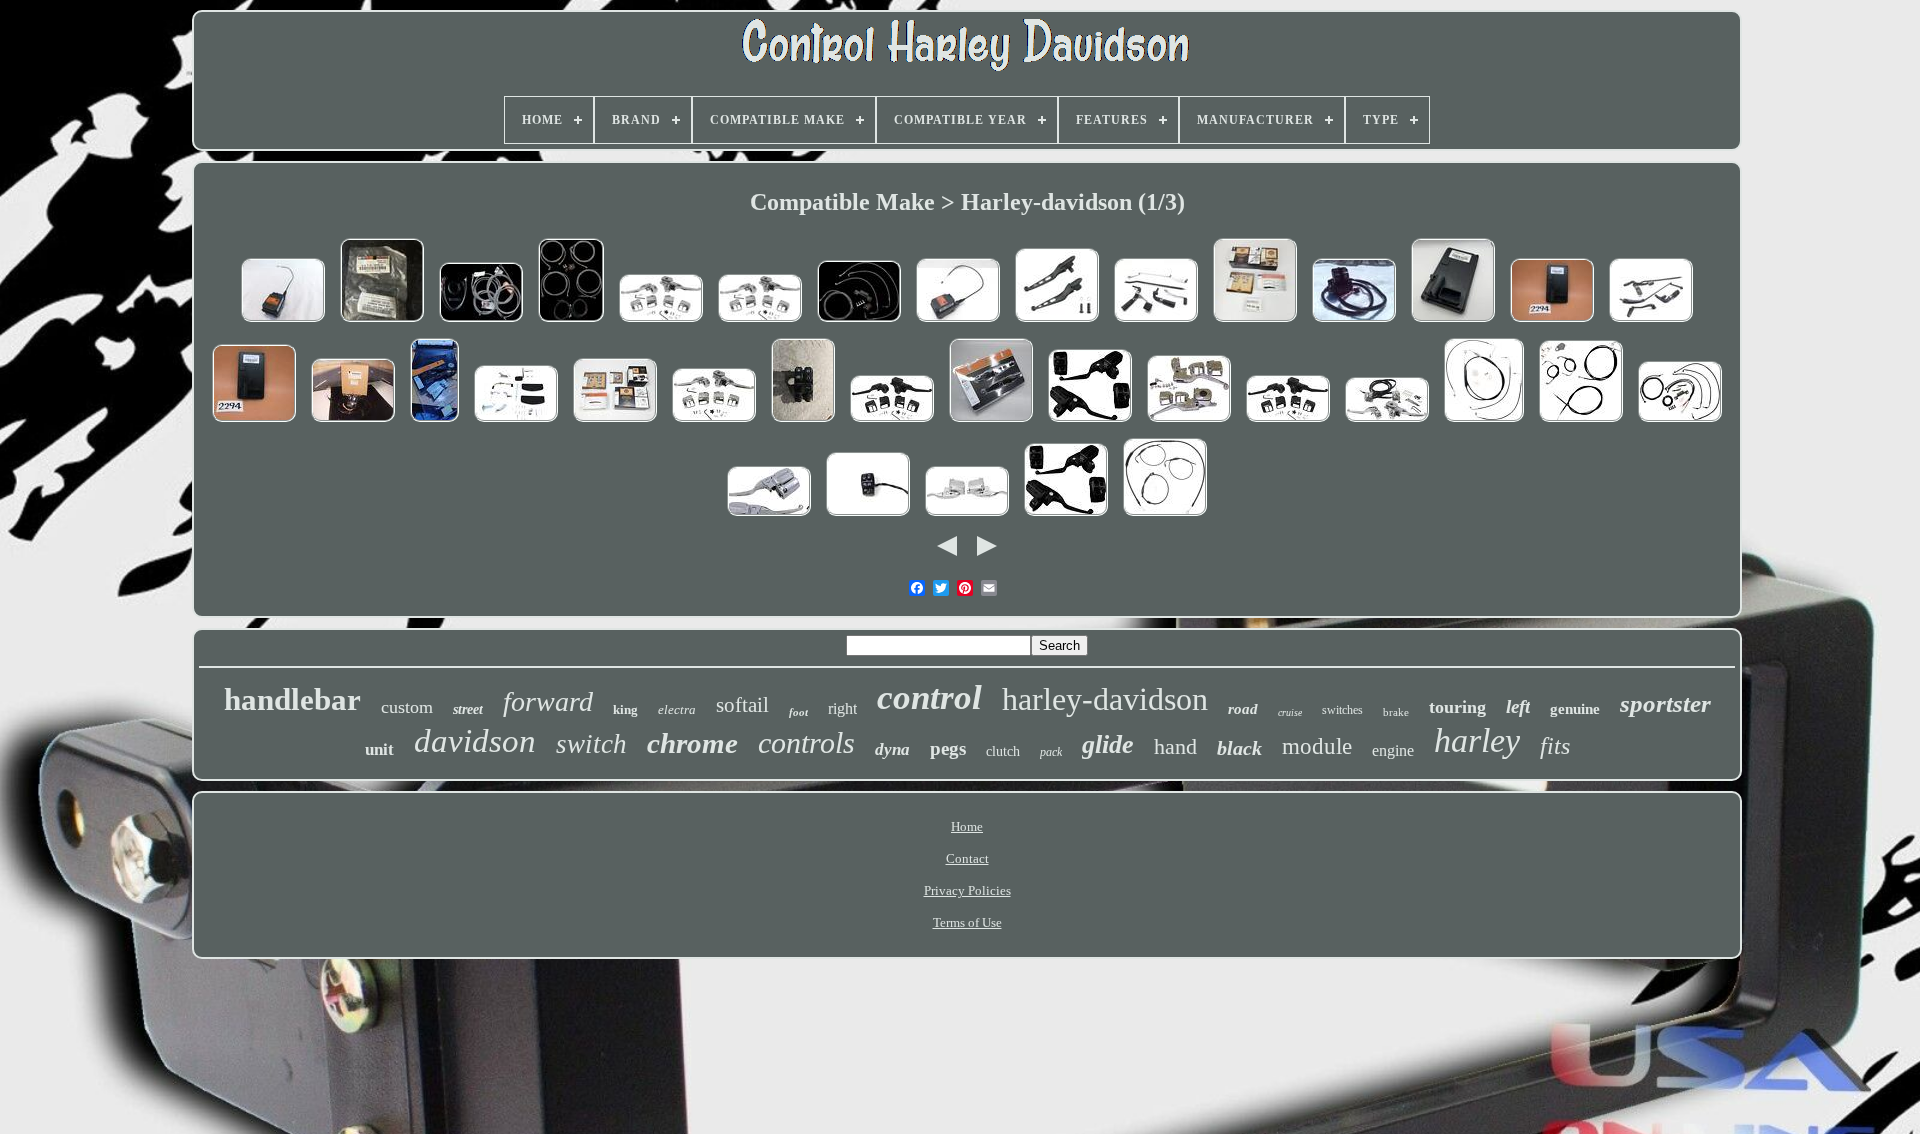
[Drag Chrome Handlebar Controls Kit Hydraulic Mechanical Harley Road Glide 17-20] (769, 517)
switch (591, 744)
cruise (1290, 712)
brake (1396, 712)
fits (1555, 746)
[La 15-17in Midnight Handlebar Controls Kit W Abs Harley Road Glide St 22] (1680, 423)
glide (1108, 744)
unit (379, 749)
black (1239, 748)
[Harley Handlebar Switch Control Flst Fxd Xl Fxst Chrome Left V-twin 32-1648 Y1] (353, 423)
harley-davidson (1105, 699)
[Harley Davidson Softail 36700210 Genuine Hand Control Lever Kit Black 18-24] (991, 423)
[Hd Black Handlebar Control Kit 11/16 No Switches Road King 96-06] (892, 423)
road (1243, 709)
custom (407, 707)
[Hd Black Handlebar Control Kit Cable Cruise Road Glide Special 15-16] (1066, 517)
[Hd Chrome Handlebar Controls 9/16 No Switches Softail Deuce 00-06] (661, 323)
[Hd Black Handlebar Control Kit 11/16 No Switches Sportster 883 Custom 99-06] (1288, 423)
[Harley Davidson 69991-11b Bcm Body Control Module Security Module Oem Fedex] (1453, 323)
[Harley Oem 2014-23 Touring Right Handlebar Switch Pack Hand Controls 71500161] (803, 423)
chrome (692, 743)
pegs (948, 748)
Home (967, 826)
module (1317, 746)
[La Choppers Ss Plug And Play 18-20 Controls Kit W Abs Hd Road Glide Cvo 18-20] (571, 323)
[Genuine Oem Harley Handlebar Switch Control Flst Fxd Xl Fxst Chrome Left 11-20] (1354, 323)
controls (806, 742)
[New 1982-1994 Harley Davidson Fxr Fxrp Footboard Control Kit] (516, 423)
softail (742, 705)
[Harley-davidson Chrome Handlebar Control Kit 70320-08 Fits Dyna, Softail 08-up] (1255, 323)
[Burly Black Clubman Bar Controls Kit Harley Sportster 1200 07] (1165, 517)
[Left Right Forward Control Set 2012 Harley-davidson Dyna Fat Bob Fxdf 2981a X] (1156, 323)
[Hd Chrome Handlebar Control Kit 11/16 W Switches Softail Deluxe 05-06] (1387, 423)
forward (548, 701)
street (468, 709)
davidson (475, 741)
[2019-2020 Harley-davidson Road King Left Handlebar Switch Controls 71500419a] (868, 517)
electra (677, 709)
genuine (1575, 709)
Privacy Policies (967, 890)
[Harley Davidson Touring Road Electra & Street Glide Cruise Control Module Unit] (283, 323)
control (929, 697)
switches (1342, 710)
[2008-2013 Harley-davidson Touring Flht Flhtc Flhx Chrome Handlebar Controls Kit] (615, 423)
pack (1051, 752)
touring (1457, 707)
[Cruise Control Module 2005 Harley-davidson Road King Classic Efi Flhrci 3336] (958, 323)
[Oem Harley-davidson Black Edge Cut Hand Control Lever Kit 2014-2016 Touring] (1057, 323)
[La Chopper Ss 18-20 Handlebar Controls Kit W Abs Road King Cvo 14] (481, 323)
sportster (1665, 703)
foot (798, 712)
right (842, 708)
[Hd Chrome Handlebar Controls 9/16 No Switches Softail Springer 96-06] (760, 323)
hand (1175, 746)
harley (1477, 740)
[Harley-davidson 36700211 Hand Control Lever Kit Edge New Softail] (434, 423)
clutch (1003, 751)
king (625, 709)
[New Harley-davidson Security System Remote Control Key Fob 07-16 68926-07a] (382, 323)
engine (1393, 750)
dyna (892, 749)
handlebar (292, 699)
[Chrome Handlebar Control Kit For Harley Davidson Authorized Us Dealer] (1189, 423)
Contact (967, 858)
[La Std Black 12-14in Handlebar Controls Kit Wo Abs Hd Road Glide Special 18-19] (859, 323)
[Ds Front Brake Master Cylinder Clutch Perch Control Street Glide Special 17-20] (967, 517)
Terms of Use (967, 922)
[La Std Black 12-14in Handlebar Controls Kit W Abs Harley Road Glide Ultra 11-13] (1581, 423)
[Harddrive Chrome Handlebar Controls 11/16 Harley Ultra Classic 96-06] (714, 423)
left (1518, 706)
